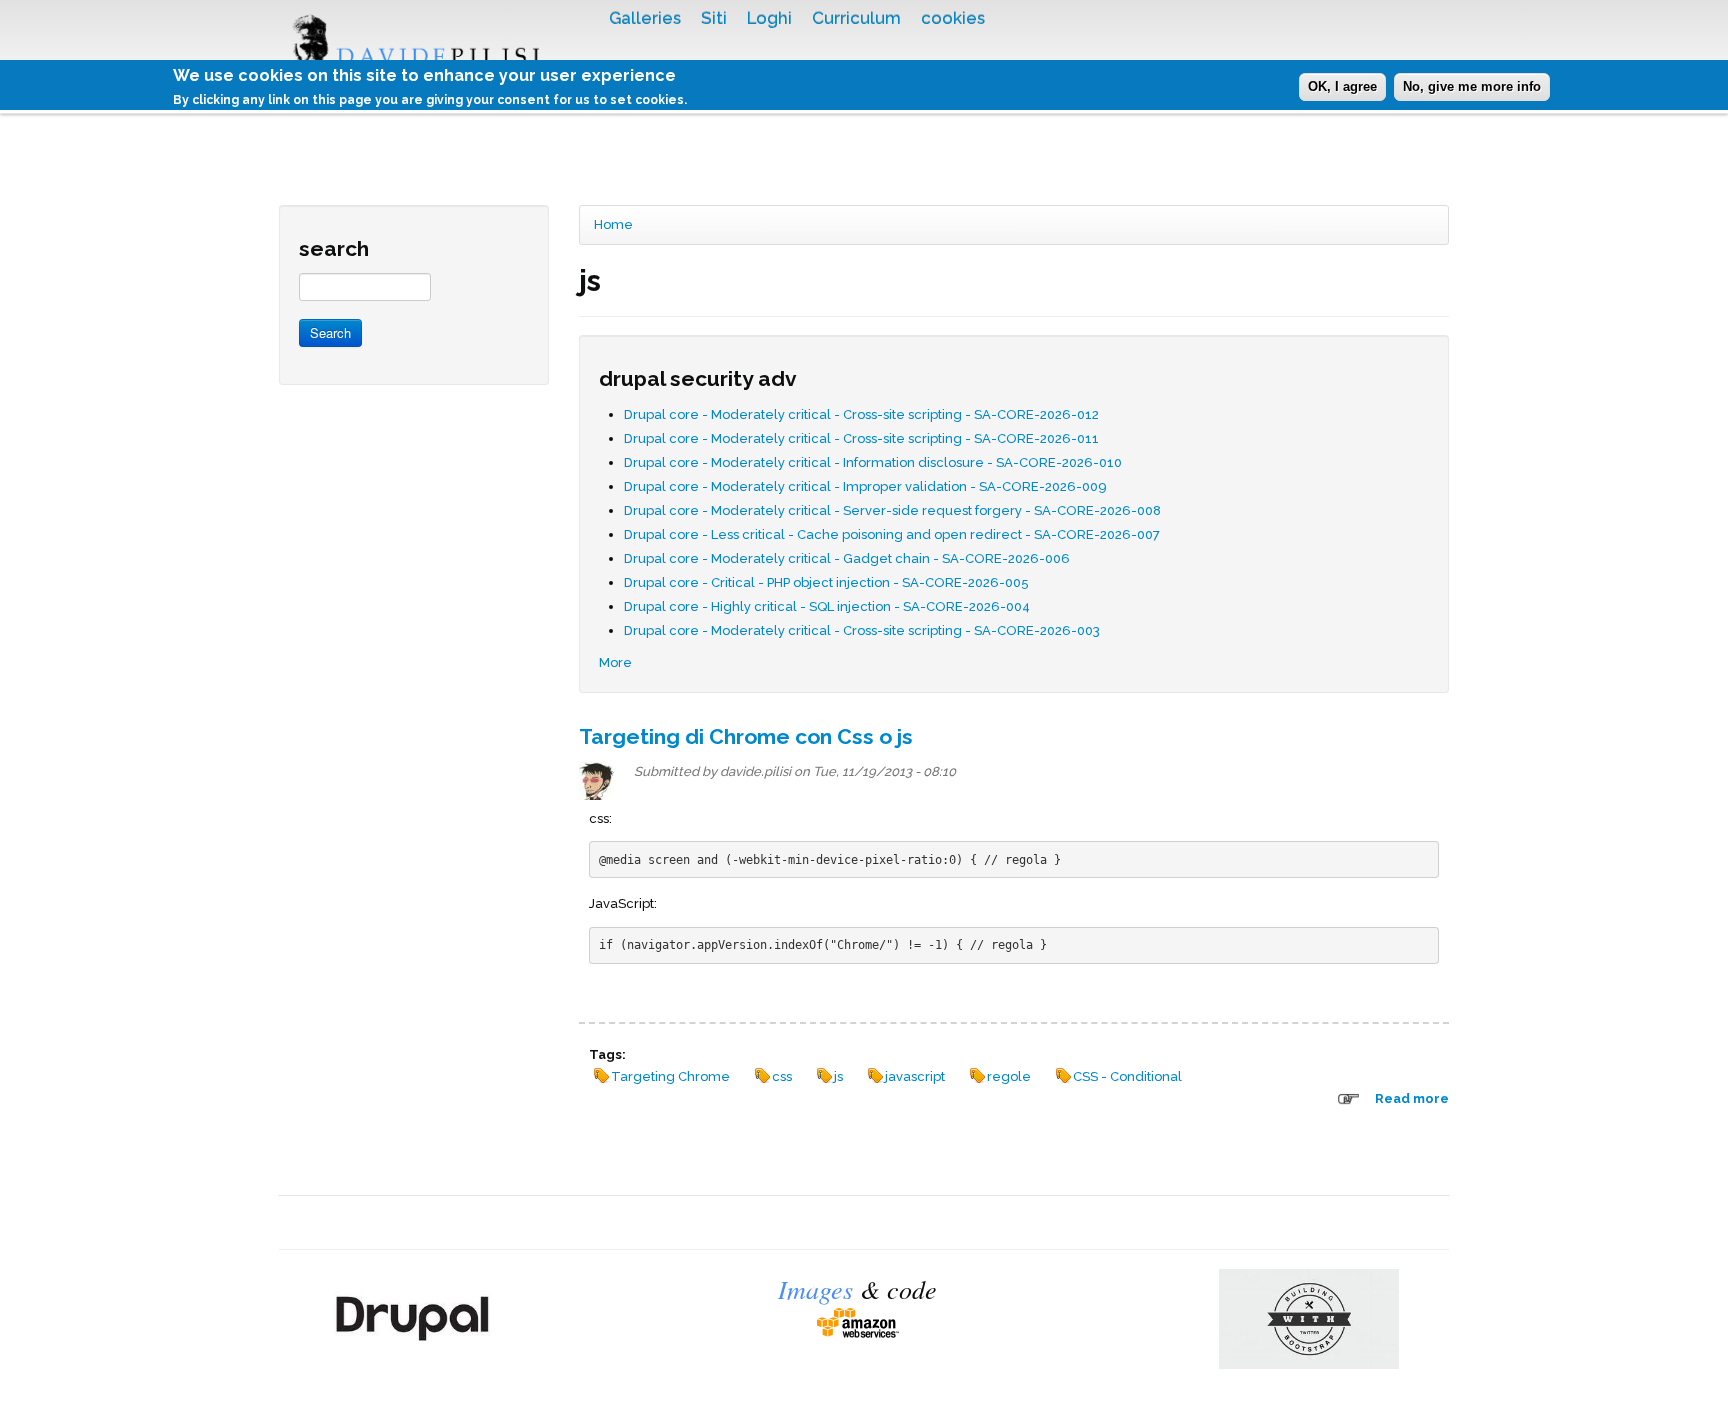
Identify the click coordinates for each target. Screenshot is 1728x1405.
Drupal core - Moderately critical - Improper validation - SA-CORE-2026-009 (865, 486)
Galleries (645, 18)
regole (1009, 1076)
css (782, 1076)
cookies (953, 18)
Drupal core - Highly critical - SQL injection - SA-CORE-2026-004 (827, 606)
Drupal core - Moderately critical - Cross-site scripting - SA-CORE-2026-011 (861, 438)
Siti (714, 18)
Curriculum (856, 18)
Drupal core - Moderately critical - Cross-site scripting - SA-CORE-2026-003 (862, 630)
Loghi (769, 18)
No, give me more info (1472, 86)
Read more (1412, 1098)
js (838, 1076)
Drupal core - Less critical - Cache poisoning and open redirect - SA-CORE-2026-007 (892, 534)
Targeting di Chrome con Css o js (746, 736)
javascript (915, 1076)
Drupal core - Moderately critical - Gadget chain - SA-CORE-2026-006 (847, 558)
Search (330, 332)
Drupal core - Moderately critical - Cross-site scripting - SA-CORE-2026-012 (861, 414)
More (615, 662)
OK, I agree (1342, 86)
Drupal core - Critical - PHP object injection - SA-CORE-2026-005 (826, 582)
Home (613, 224)
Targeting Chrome (670, 1076)
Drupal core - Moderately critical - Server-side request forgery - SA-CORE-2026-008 (892, 510)
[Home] (429, 57)
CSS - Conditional (1127, 1076)
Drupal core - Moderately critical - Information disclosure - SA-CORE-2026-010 (873, 462)
